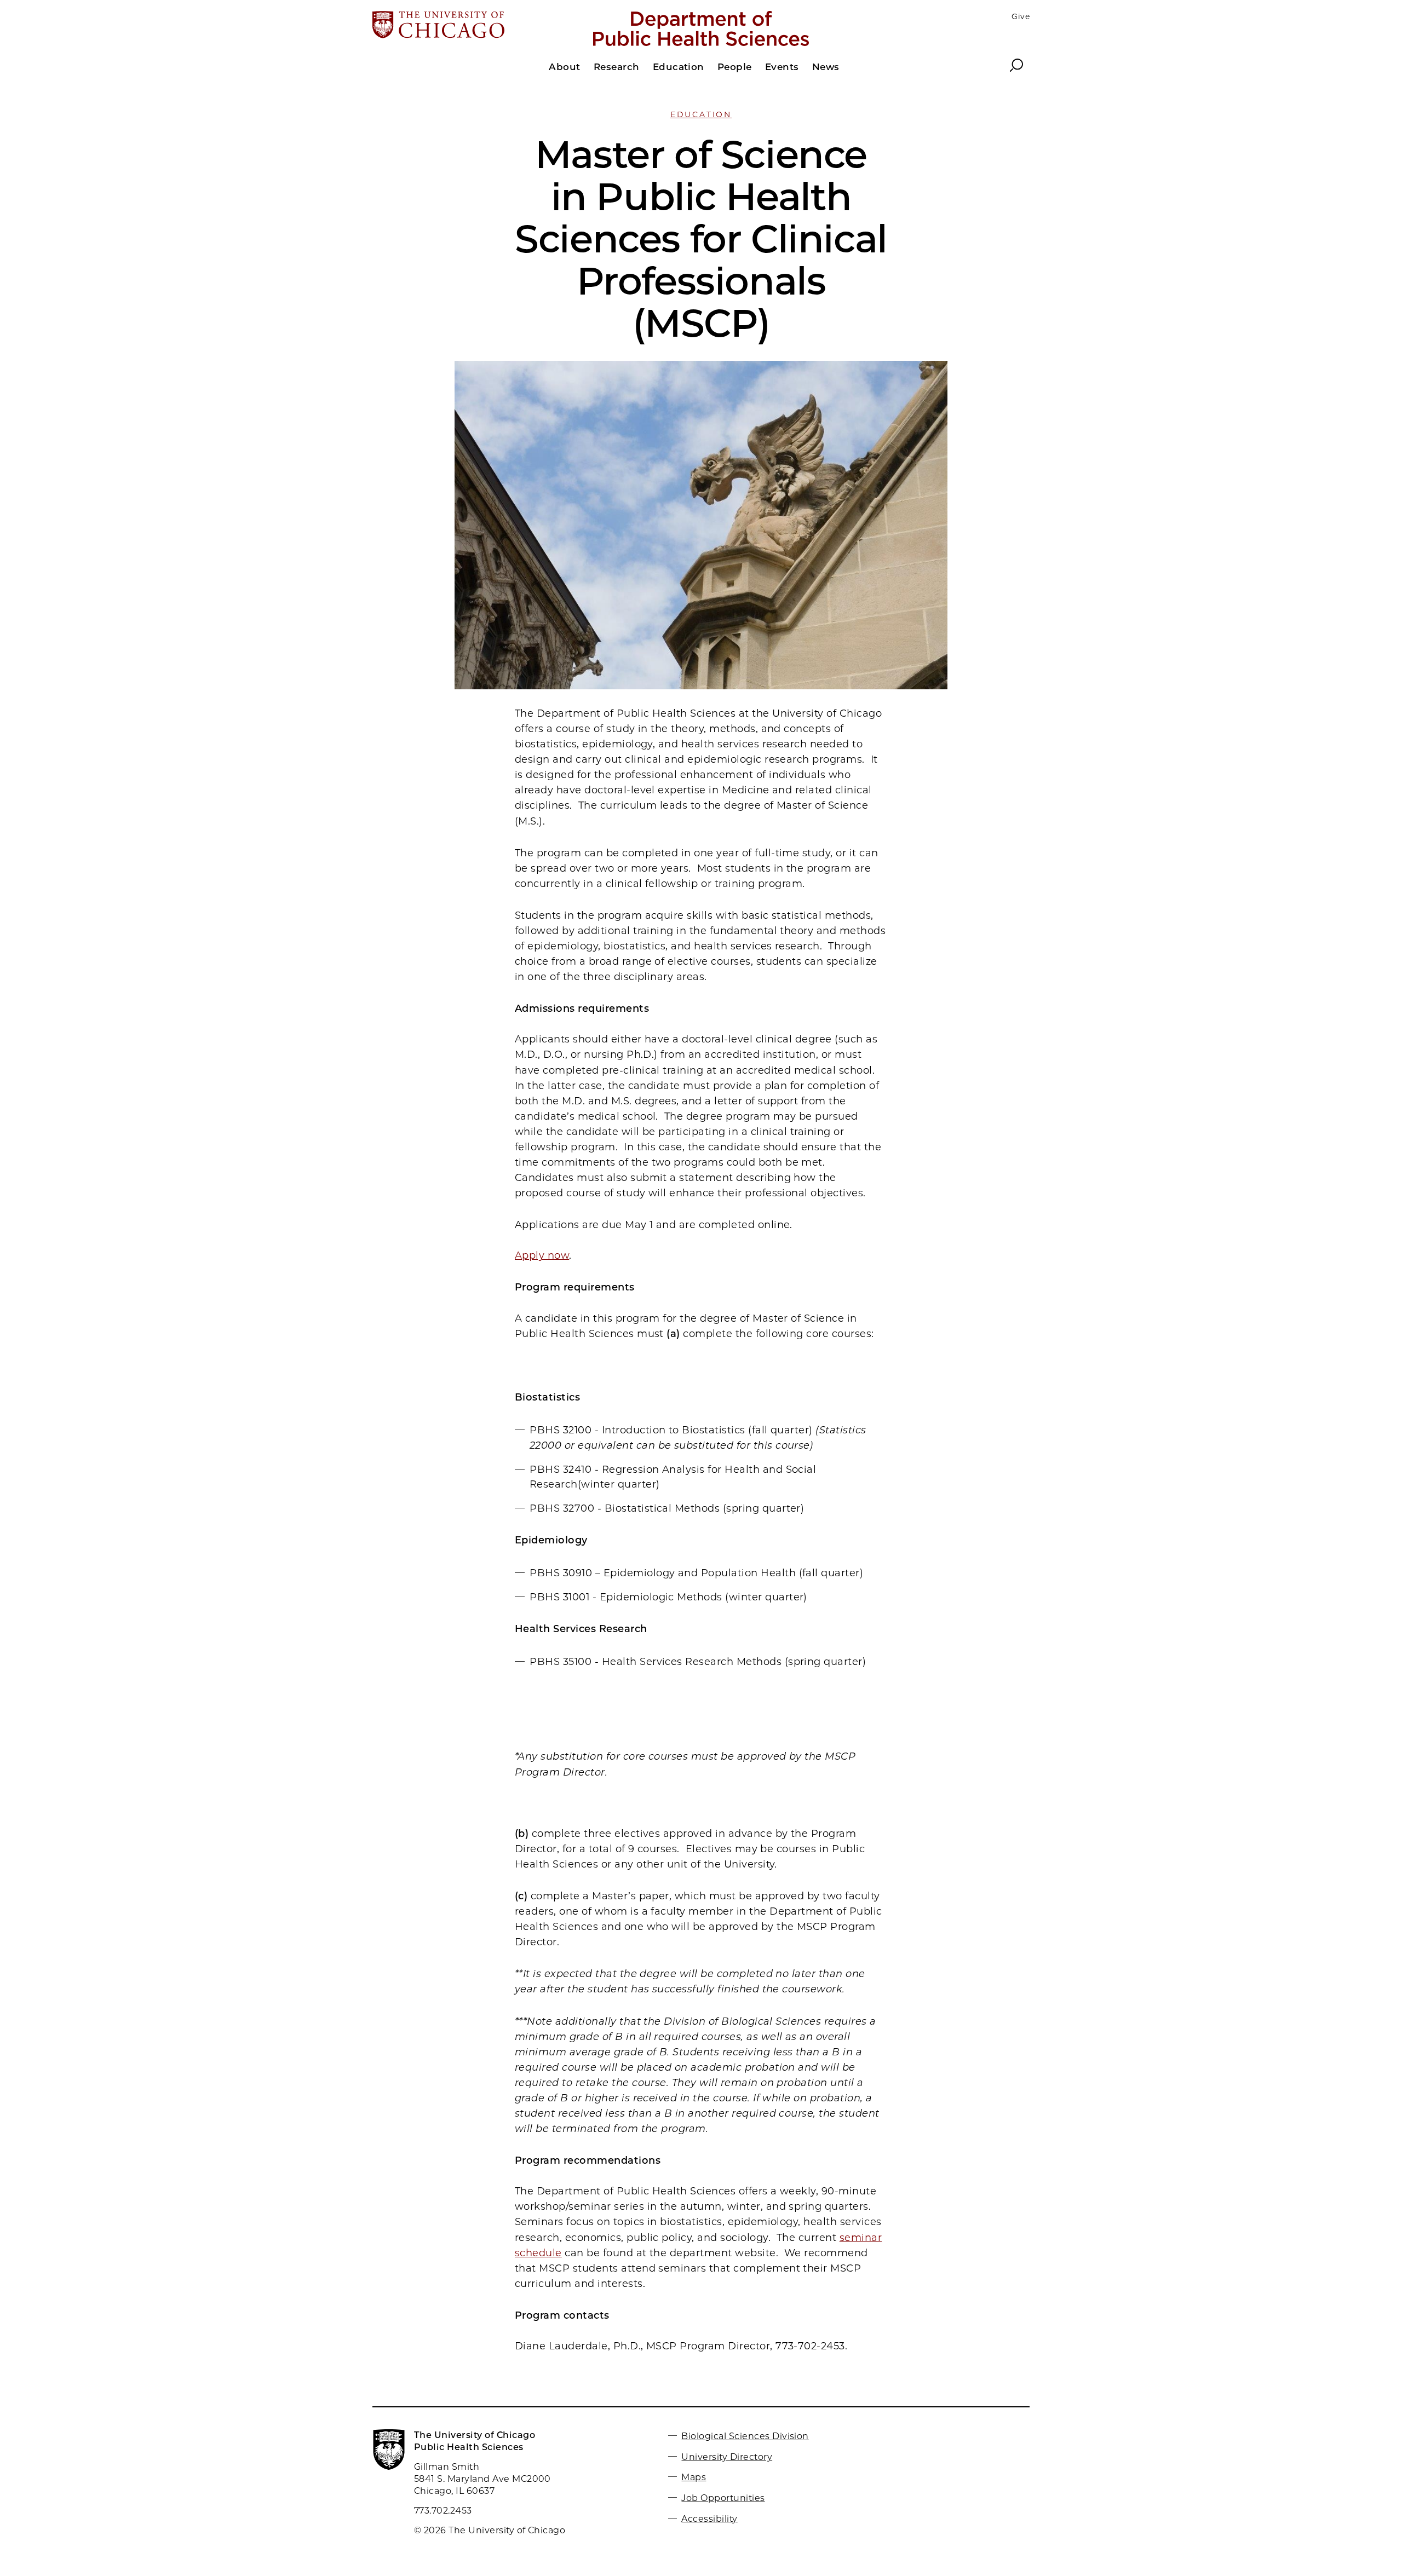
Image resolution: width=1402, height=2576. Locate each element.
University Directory (727, 2456)
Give (1021, 16)
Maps (694, 2477)
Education (701, 114)
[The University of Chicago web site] (480, 26)
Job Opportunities (723, 2498)
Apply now (542, 1255)
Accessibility (709, 2518)
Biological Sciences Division (745, 2436)
